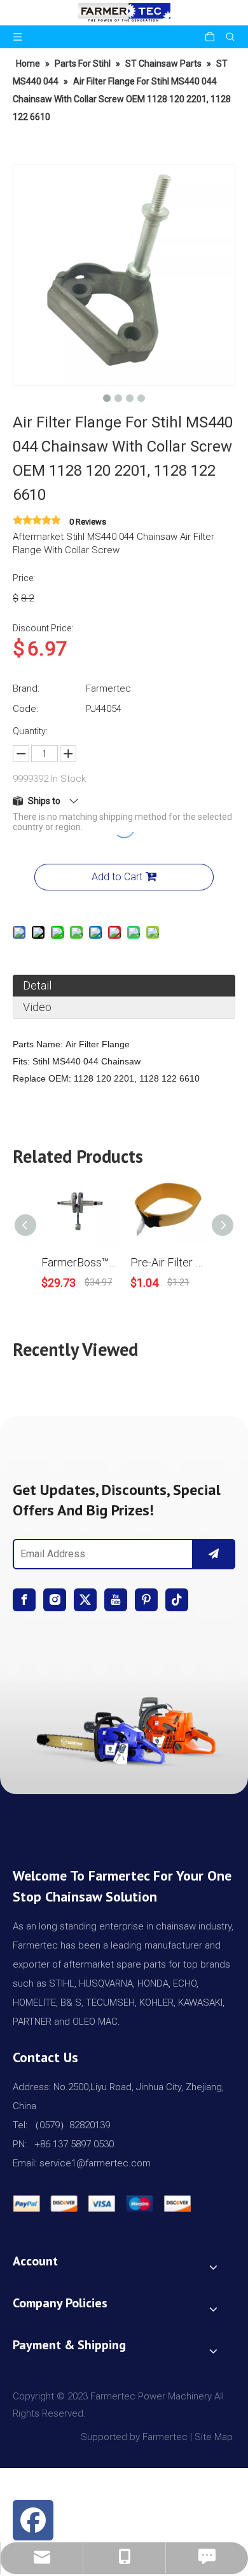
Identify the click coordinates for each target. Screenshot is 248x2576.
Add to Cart (117, 877)
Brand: (26, 688)
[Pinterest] (146, 1600)
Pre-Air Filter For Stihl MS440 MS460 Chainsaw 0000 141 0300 (169, 1262)
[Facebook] (24, 1600)
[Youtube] (116, 1600)
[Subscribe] (214, 1554)
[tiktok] (177, 1600)
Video (37, 1007)
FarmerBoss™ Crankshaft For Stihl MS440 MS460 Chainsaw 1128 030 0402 (79, 1262)
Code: (25, 709)
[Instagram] (55, 1600)
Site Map (215, 2437)
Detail (37, 985)
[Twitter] (85, 1600)
